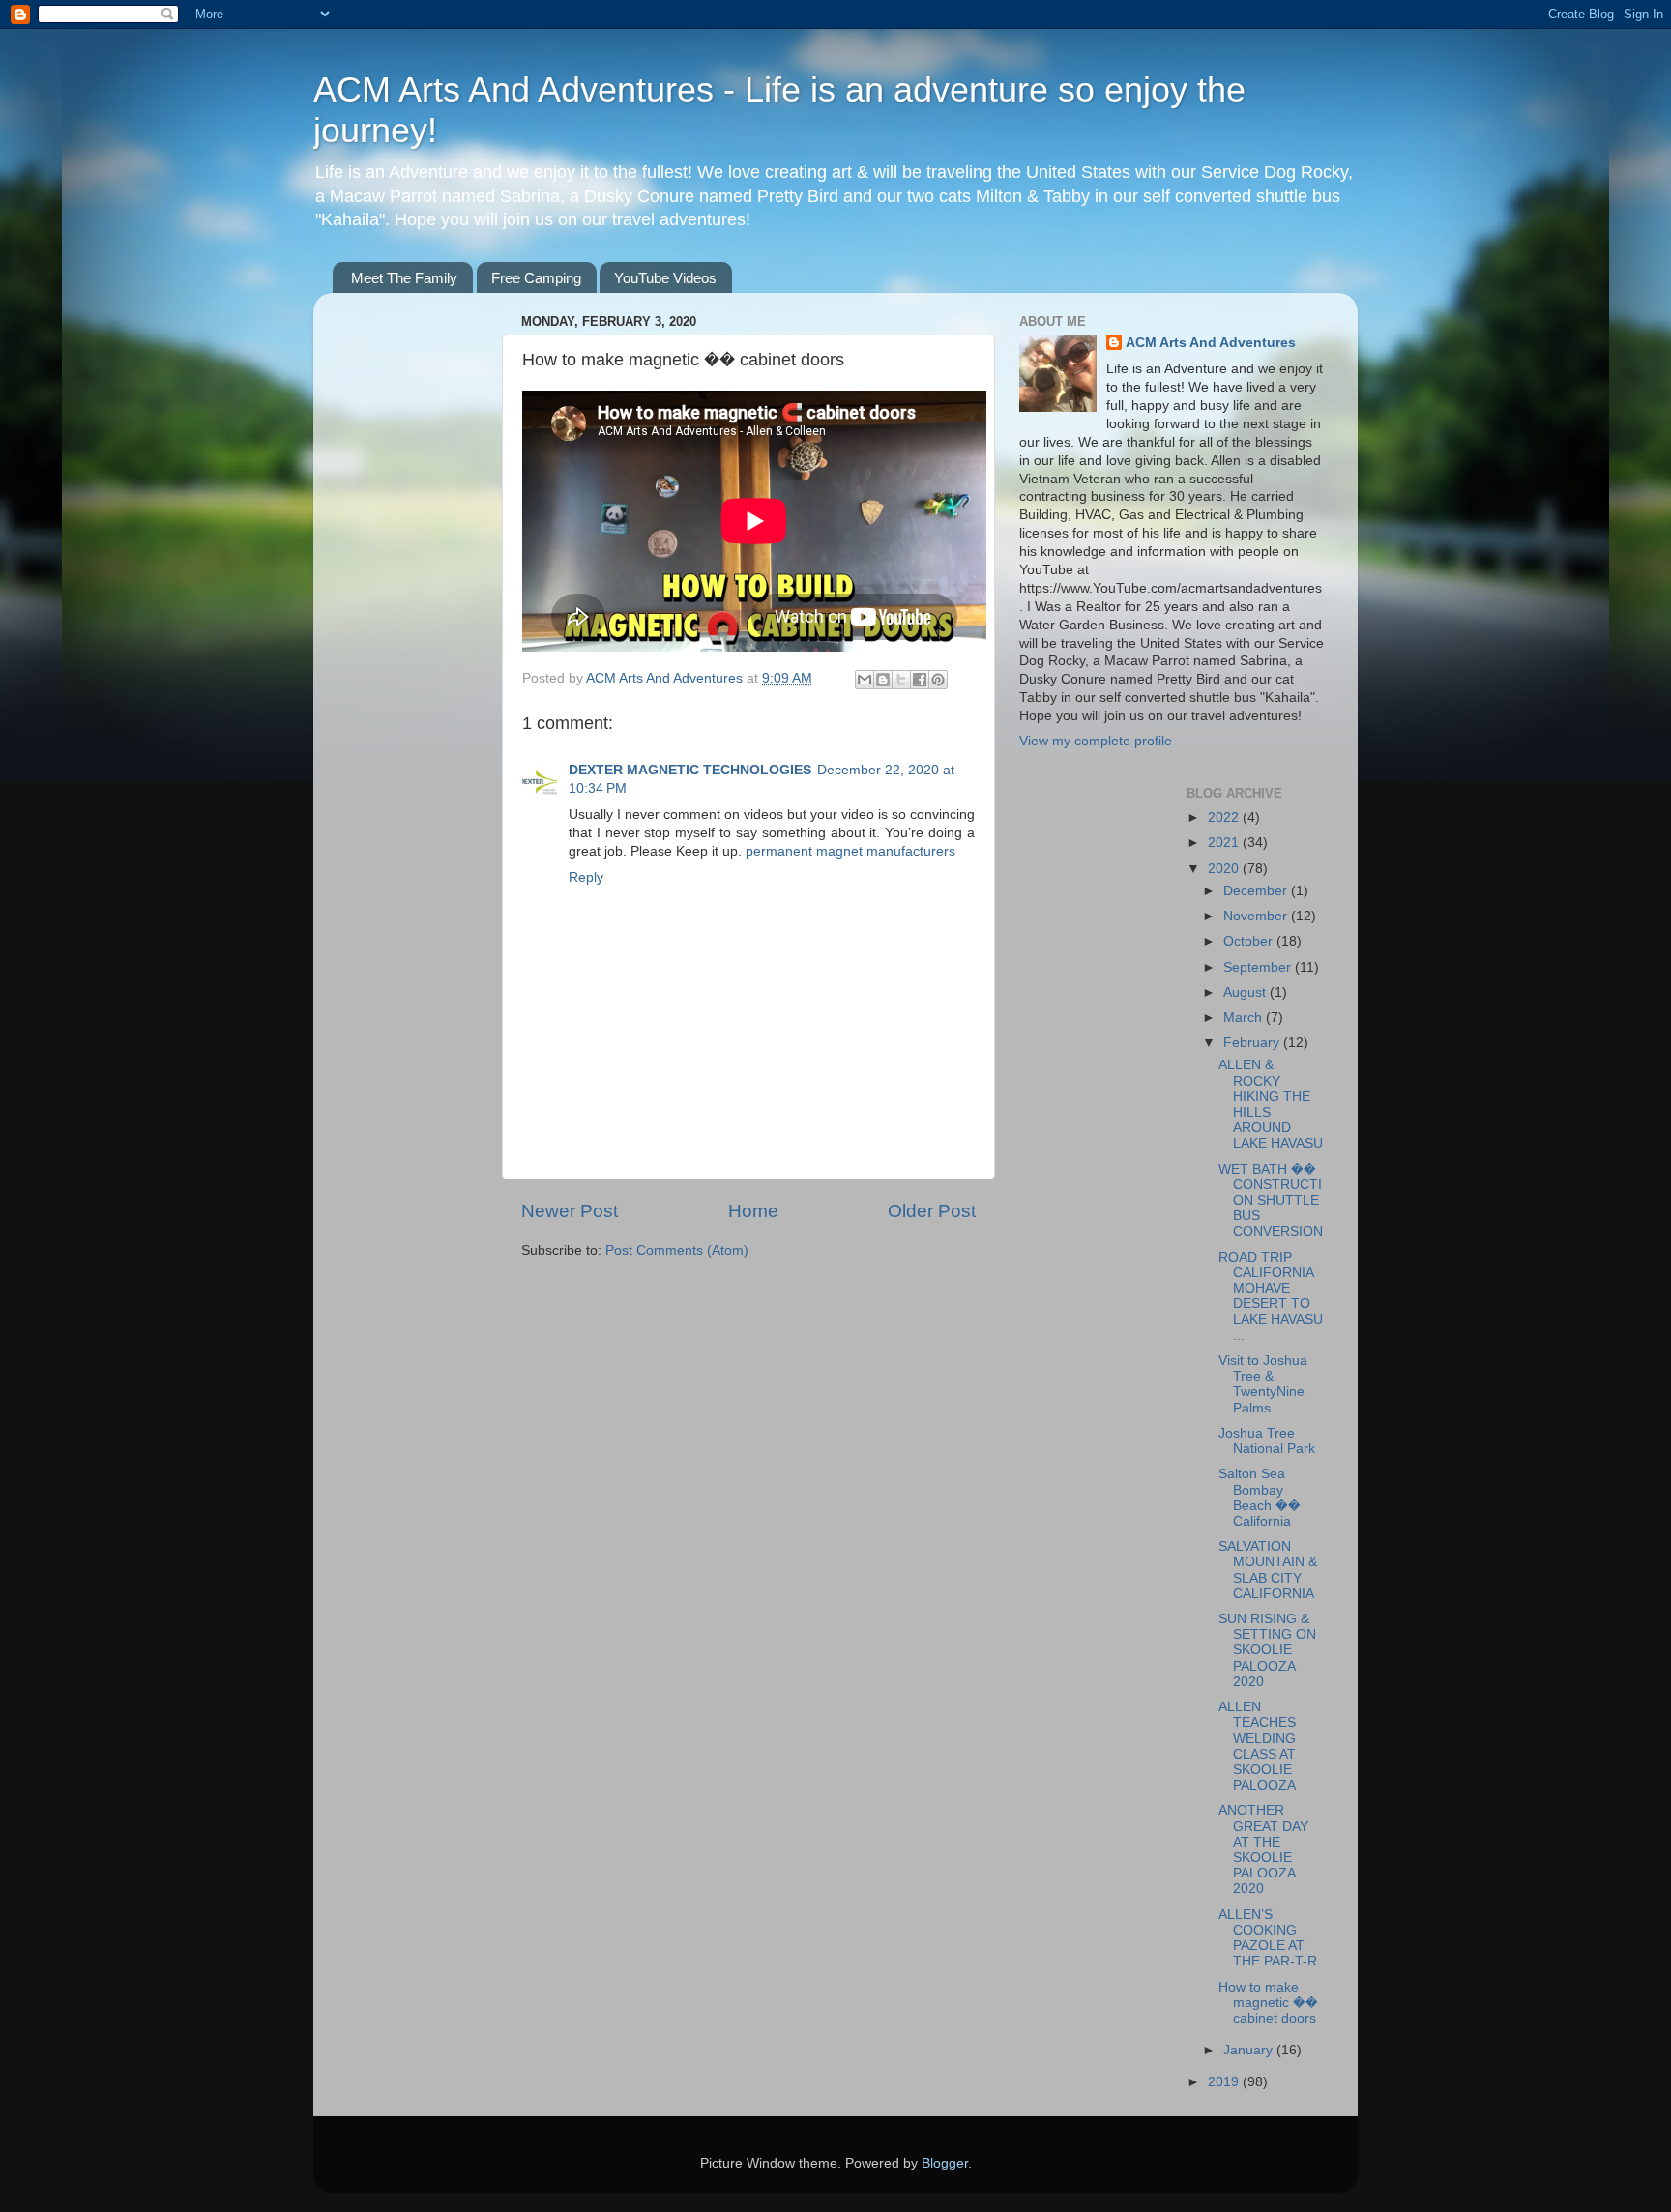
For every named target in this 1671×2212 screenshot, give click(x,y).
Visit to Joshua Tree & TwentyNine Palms (1263, 1384)
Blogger (945, 2163)
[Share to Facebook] (920, 680)
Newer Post (570, 1211)
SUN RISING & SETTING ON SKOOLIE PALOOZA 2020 (1267, 1650)
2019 (1225, 2082)
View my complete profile (1096, 741)
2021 (1225, 843)
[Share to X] (901, 680)
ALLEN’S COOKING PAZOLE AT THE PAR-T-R (1268, 1938)
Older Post (932, 1211)
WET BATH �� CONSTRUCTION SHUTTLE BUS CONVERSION (1271, 1201)
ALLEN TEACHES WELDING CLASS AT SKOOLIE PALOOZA (1257, 1746)
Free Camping (536, 278)
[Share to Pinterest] (938, 680)
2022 (1225, 817)
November (1257, 916)
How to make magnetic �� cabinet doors (1268, 2003)
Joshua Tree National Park (1267, 1441)
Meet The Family (404, 278)
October (1250, 941)
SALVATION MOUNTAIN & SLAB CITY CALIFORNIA (1268, 1570)
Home (753, 1211)
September (1259, 967)
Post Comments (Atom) (677, 1251)
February (1253, 1043)
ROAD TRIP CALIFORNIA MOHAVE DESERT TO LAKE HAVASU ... (1271, 1296)
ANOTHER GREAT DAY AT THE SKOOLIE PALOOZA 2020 (1263, 1849)
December (1257, 891)
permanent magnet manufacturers (850, 851)
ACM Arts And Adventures (1211, 343)
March (1245, 1018)
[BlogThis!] (883, 680)
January (1250, 2050)
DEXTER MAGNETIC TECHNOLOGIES (690, 770)
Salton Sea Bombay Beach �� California (1260, 1498)
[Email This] (865, 680)
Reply (586, 877)
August (1246, 992)
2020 (1225, 869)
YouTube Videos (665, 278)
